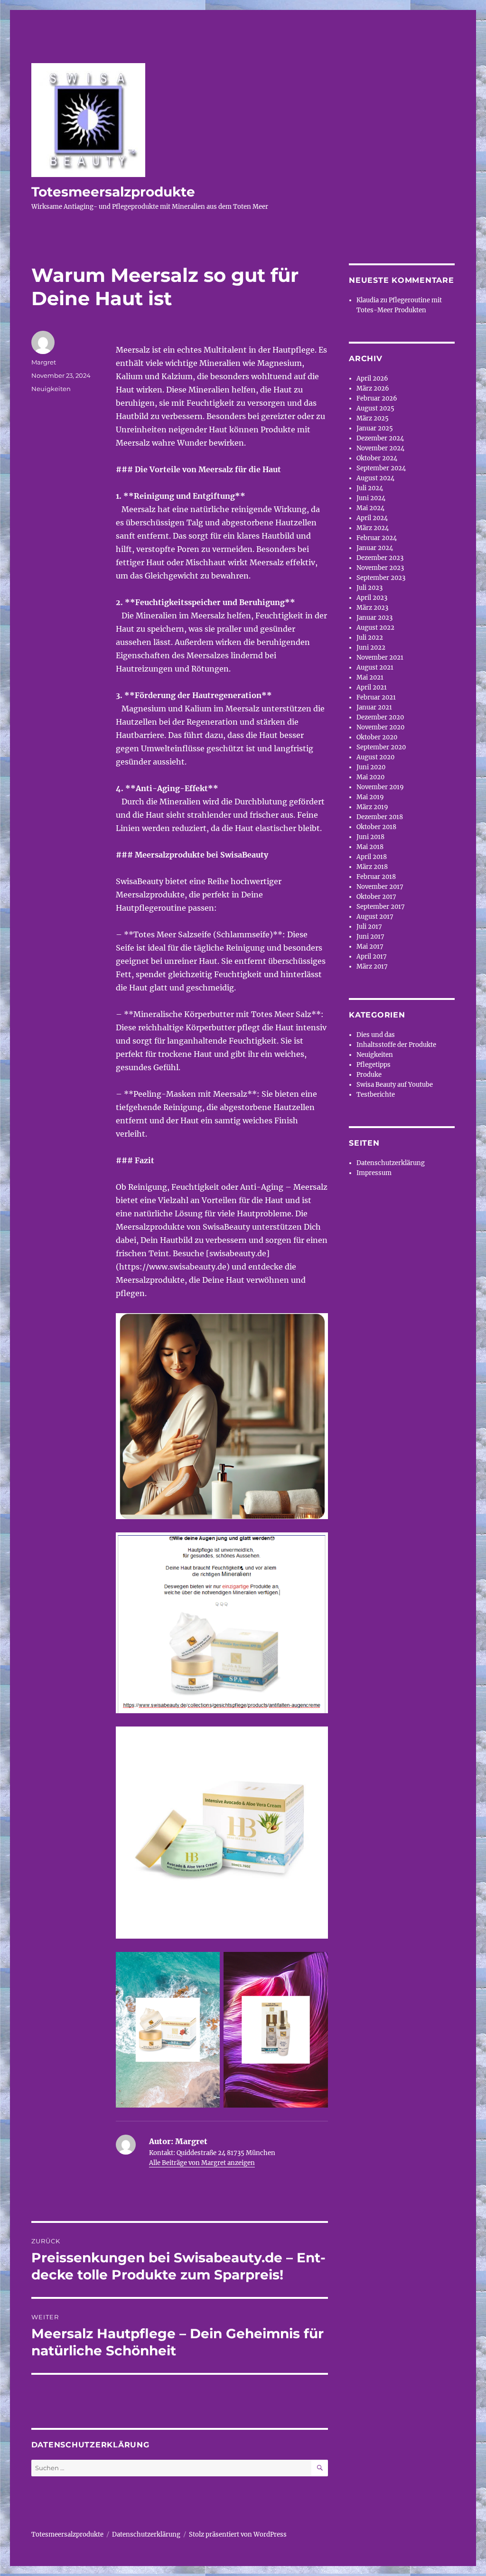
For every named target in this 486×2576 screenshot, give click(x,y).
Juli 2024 (370, 488)
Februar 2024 (377, 538)
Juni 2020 (371, 767)
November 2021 (380, 658)
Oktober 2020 (377, 737)
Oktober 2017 (376, 897)
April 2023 (372, 598)
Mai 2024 (370, 508)
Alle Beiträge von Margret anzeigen (202, 2163)
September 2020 (381, 747)
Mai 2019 (370, 797)
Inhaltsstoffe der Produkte (396, 1045)
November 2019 (380, 787)
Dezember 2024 (380, 438)
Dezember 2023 (380, 558)
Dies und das (376, 1035)
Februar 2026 (377, 398)
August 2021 (375, 667)
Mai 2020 (370, 777)
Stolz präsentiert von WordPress (238, 2534)
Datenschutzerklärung (391, 1163)
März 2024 (373, 528)
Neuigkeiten (51, 389)
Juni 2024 (371, 498)
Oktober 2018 (376, 827)
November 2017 (380, 887)
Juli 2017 (369, 927)
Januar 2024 (375, 548)
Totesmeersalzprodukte (113, 192)
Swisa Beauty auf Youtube (395, 1085)
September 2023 (381, 578)
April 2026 (372, 378)
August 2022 (375, 628)
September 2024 (381, 468)
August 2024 (375, 478)
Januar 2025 (375, 428)
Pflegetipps (374, 1065)
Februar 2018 (376, 877)
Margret (44, 362)
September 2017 (381, 907)
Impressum (374, 1173)
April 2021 (372, 687)
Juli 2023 (369, 588)
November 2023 (380, 568)
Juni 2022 (371, 648)
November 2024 (380, 448)
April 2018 (372, 857)
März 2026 (373, 388)
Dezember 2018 (380, 817)
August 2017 (375, 917)
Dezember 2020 (380, 717)
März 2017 (372, 966)
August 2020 (375, 757)
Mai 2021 (370, 677)
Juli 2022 (370, 638)
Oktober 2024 (377, 458)
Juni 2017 (370, 937)
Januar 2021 (374, 707)
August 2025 (375, 408)
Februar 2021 (376, 697)
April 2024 (372, 518)
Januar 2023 (374, 618)
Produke (369, 1075)
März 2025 (373, 418)
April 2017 (372, 957)
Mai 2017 (370, 947)
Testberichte (376, 1095)
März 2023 (372, 608)
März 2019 (372, 807)
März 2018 (372, 867)
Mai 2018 (370, 847)
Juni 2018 (370, 837)
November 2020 (380, 727)
